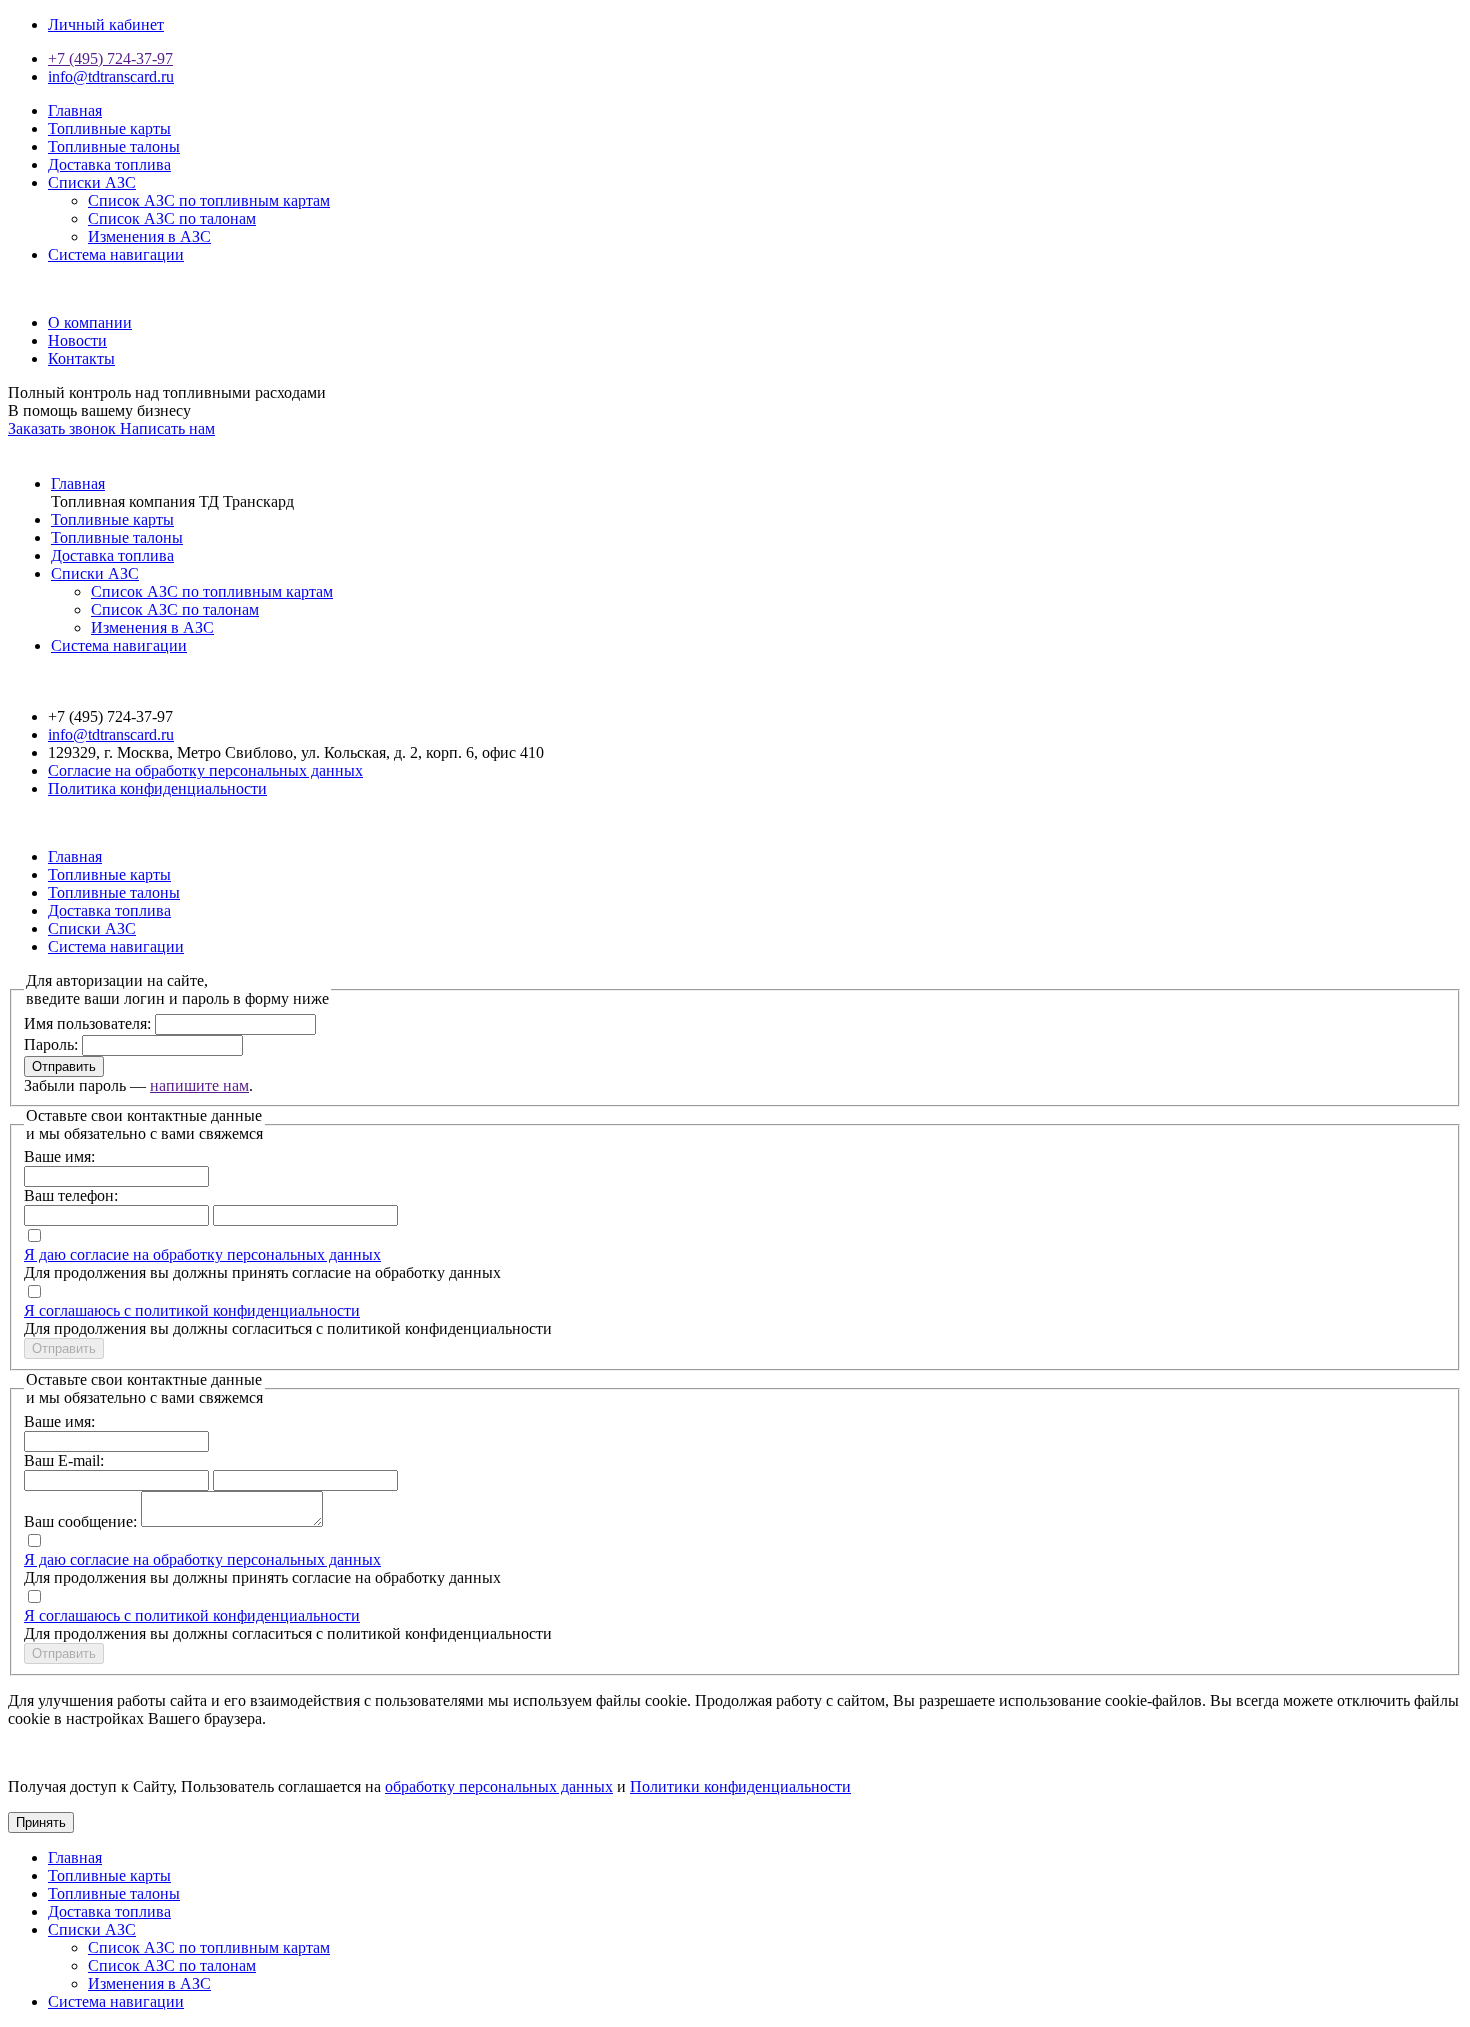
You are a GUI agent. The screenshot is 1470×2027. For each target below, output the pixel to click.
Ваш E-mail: (64, 1460)
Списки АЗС (92, 182)
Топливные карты (109, 128)
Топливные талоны (114, 146)
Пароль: (51, 1044)
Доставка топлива (109, 164)
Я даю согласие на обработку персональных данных (202, 1254)
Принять (41, 1822)
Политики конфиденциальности (740, 1786)
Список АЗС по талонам (172, 218)
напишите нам (199, 1085)
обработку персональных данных (499, 1786)
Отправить (64, 1066)
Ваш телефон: (71, 1195)
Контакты (81, 358)
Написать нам (167, 428)
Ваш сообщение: (80, 1521)
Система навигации (116, 254)
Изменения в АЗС (149, 236)
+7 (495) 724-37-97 (110, 58)
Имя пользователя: (87, 1023)
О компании (90, 322)
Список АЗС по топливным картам (209, 200)
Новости (77, 340)
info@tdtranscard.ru (111, 76)
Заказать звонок (64, 428)
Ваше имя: (59, 1156)
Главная (75, 110)
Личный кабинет (106, 24)
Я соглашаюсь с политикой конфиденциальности (192, 1310)
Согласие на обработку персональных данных (205, 770)
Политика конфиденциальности (157, 788)
